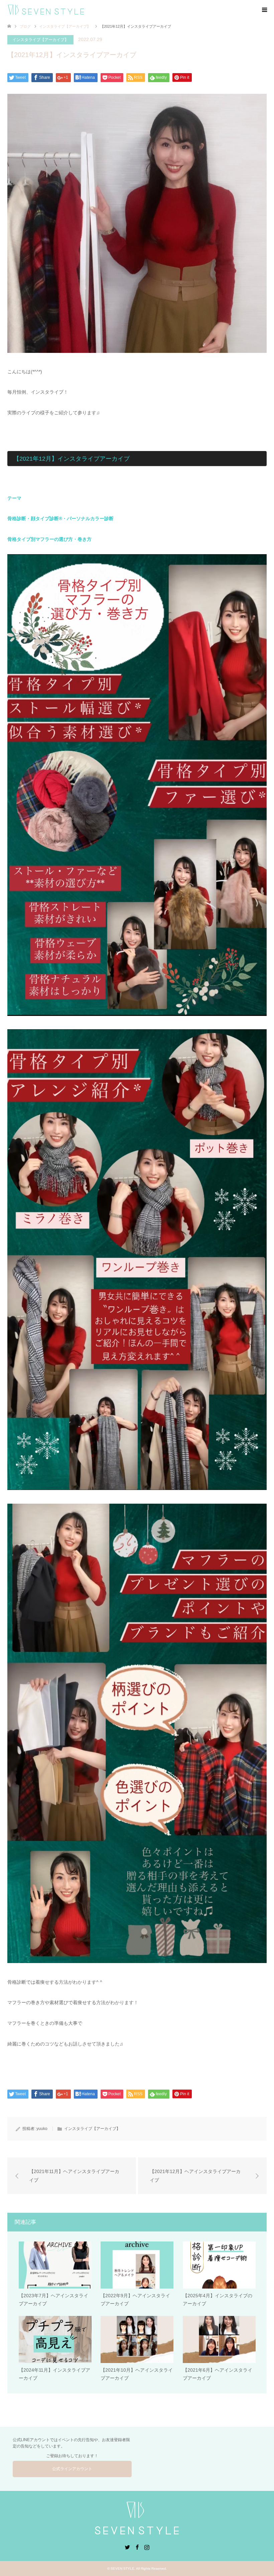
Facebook (137, 2547)
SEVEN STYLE (122, 2568)
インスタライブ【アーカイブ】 (40, 40)
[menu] (264, 10)
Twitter (127, 2547)
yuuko (42, 2129)
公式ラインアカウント (72, 2469)
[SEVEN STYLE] (88, 10)
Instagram (147, 2547)
